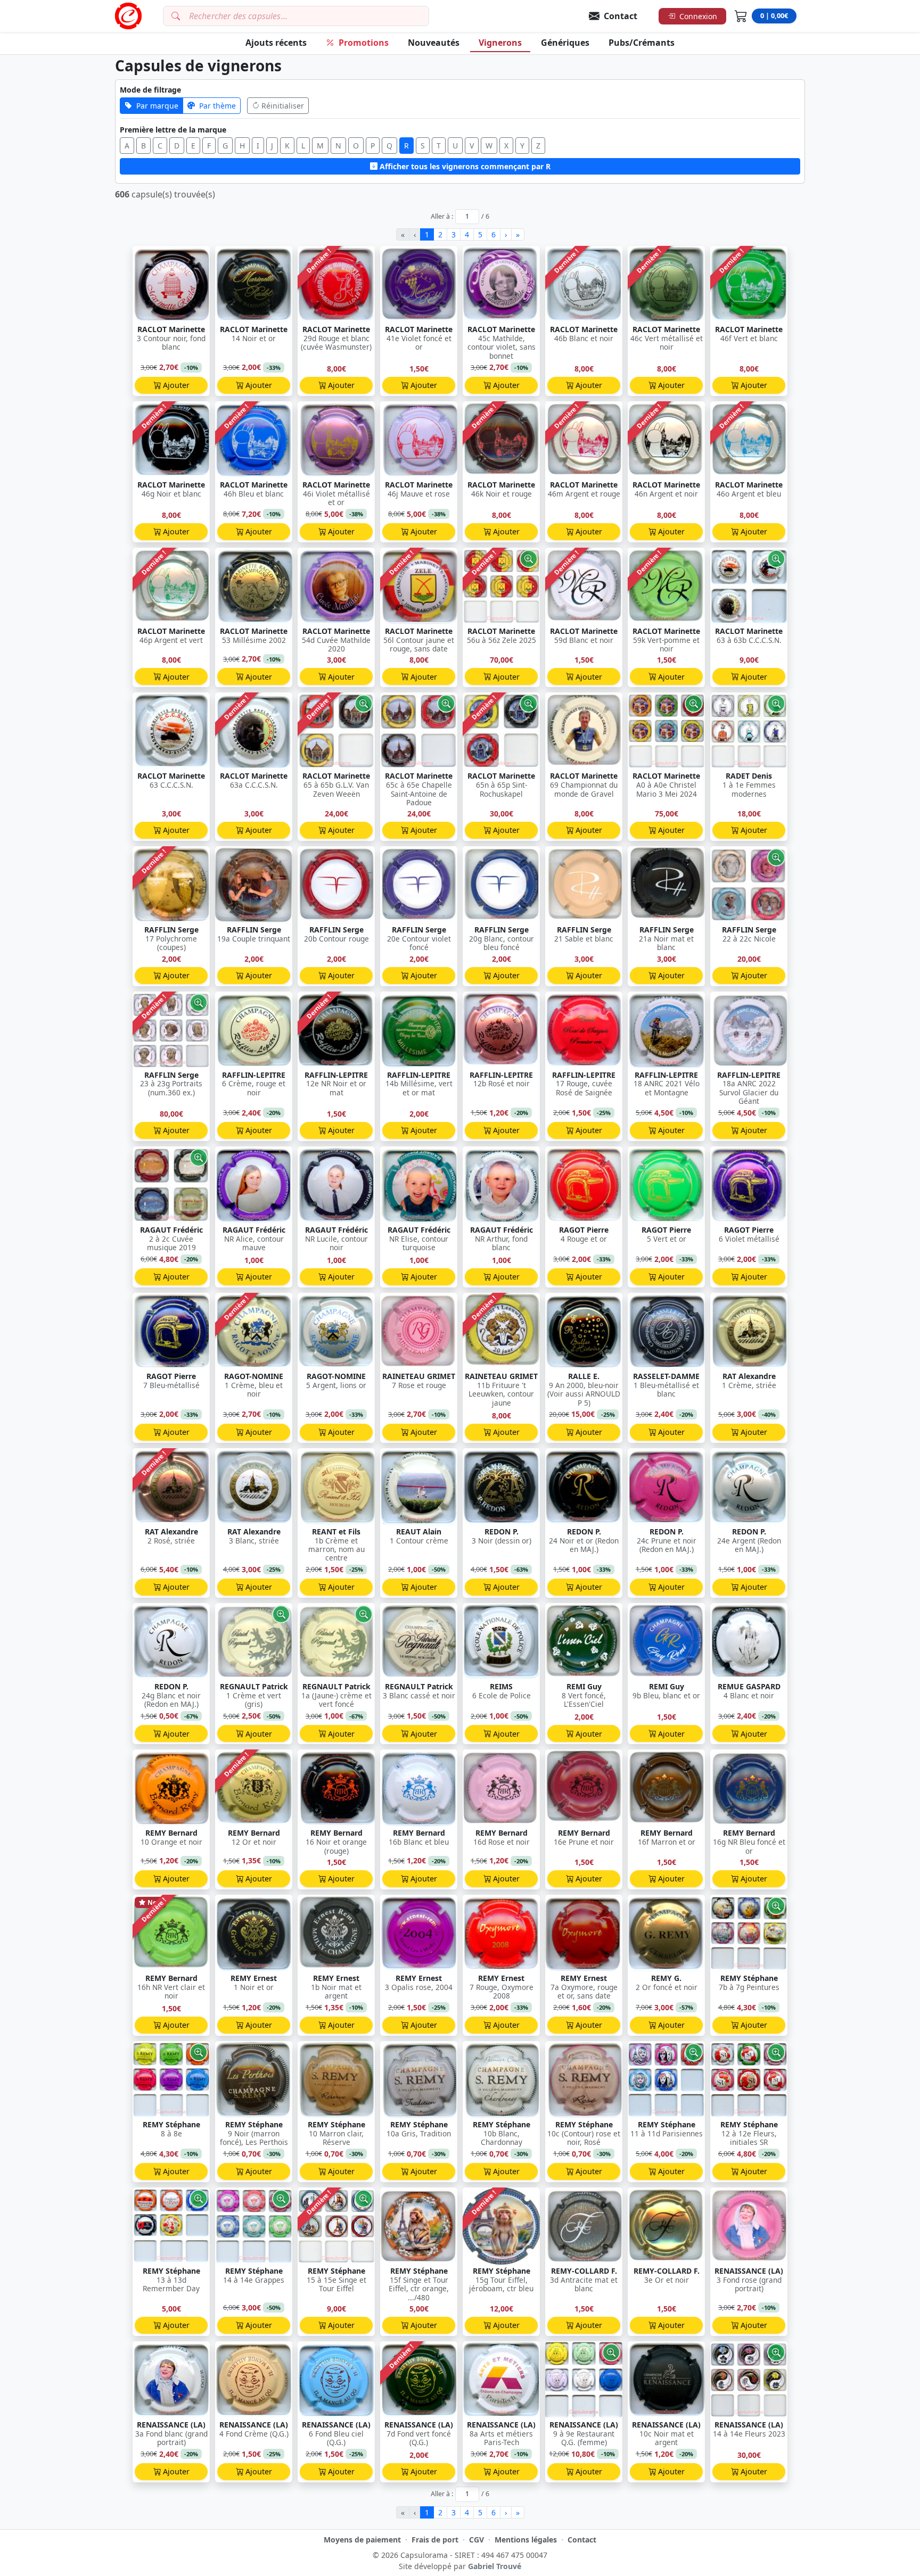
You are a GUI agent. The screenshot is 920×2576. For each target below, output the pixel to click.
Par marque (157, 106)
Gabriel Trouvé (495, 2566)
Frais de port (435, 2540)
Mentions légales (526, 2540)
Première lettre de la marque (173, 130)
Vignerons (500, 43)
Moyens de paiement (362, 2540)
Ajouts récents (276, 43)
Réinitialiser (283, 106)
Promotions (364, 43)
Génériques (565, 43)
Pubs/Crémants (642, 43)
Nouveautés (434, 43)
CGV (477, 2540)
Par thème (217, 106)
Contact (582, 2540)
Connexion (698, 16)
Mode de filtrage (150, 90)
